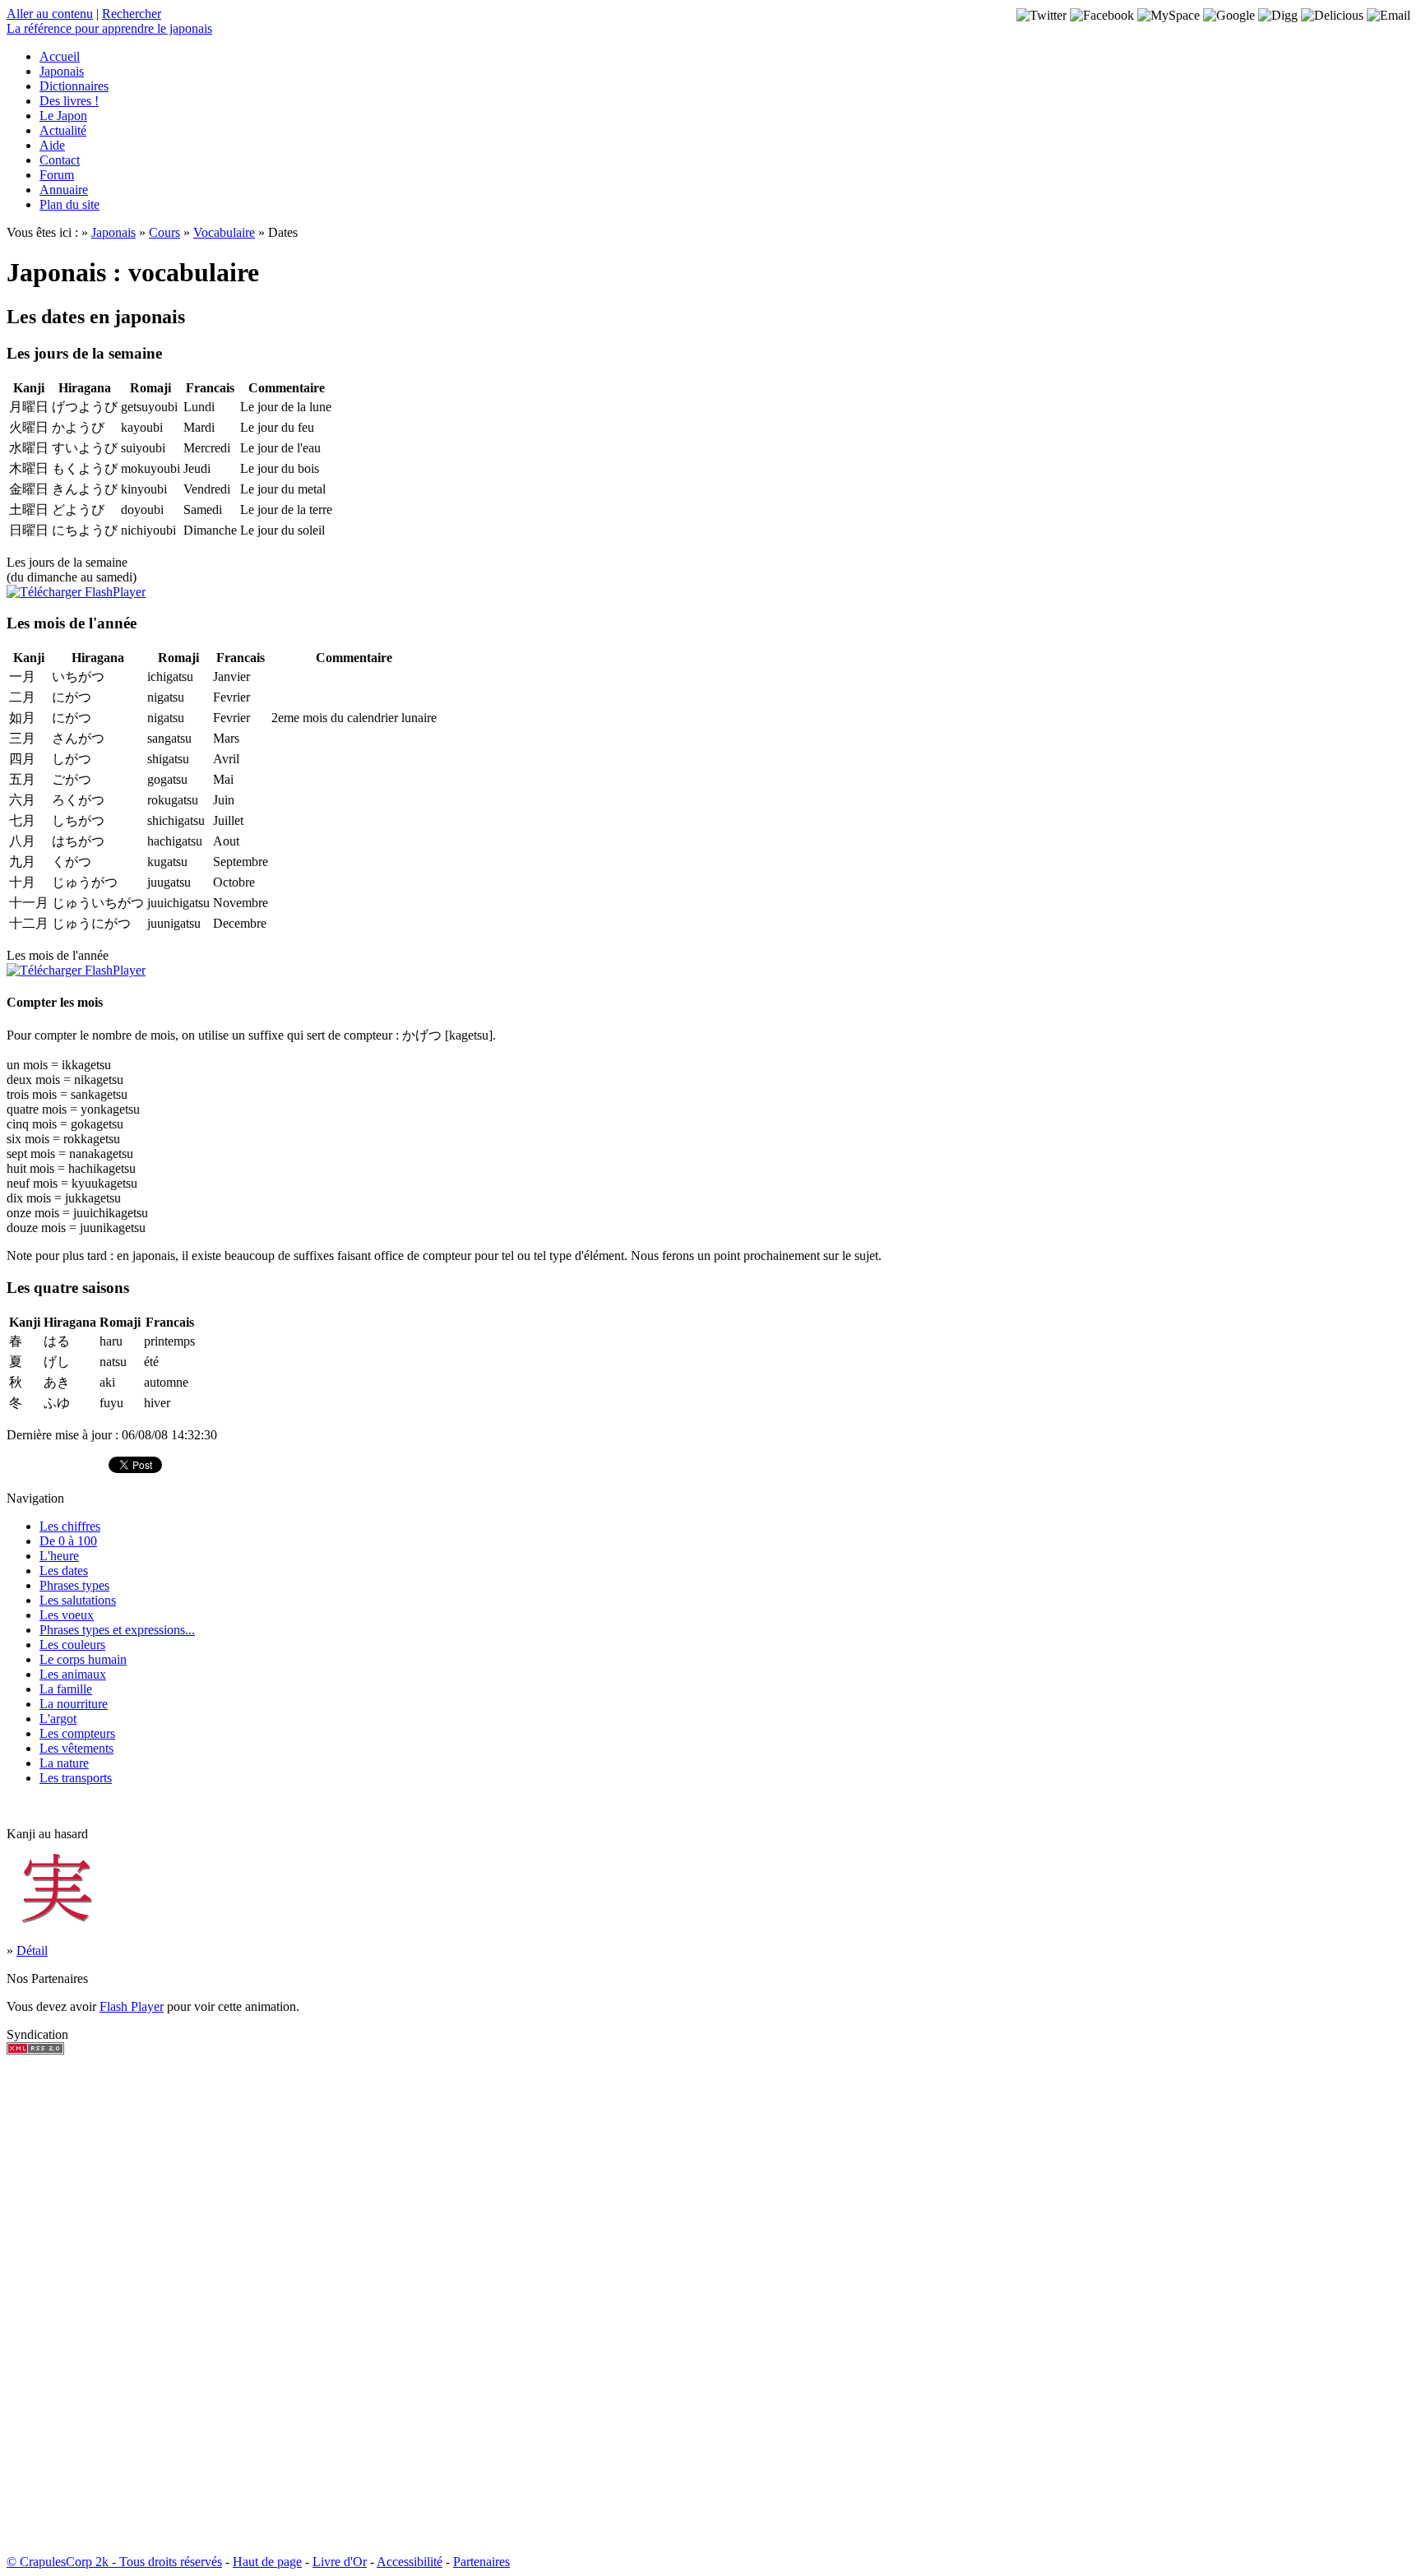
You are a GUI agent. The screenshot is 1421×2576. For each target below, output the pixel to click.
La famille (66, 1689)
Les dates (64, 1571)
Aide (52, 145)
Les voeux (67, 1615)
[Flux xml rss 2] (35, 2050)
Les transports (76, 1778)
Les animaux (73, 1674)
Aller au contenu (50, 14)
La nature (64, 1763)
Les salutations (78, 1600)
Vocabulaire (224, 232)
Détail (32, 1951)
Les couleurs (72, 1645)
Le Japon (63, 116)
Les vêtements (76, 1748)
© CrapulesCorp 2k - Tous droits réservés (114, 2562)
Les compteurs (77, 1733)
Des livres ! (69, 101)
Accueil (60, 56)
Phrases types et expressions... (117, 1630)
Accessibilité (410, 2562)
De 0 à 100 (68, 1541)
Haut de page (267, 2562)
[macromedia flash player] (76, 592)
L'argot (58, 1719)
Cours (164, 232)
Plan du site (69, 204)
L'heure (59, 1556)
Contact (60, 160)
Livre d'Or (340, 2562)
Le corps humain (83, 1659)
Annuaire (64, 190)
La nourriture (74, 1704)
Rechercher (132, 14)
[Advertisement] (56, 2305)
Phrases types (74, 1585)
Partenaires (481, 2562)
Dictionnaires (74, 86)
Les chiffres (70, 1526)
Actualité (63, 130)
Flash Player (132, 2006)
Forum (57, 175)
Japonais (62, 71)
